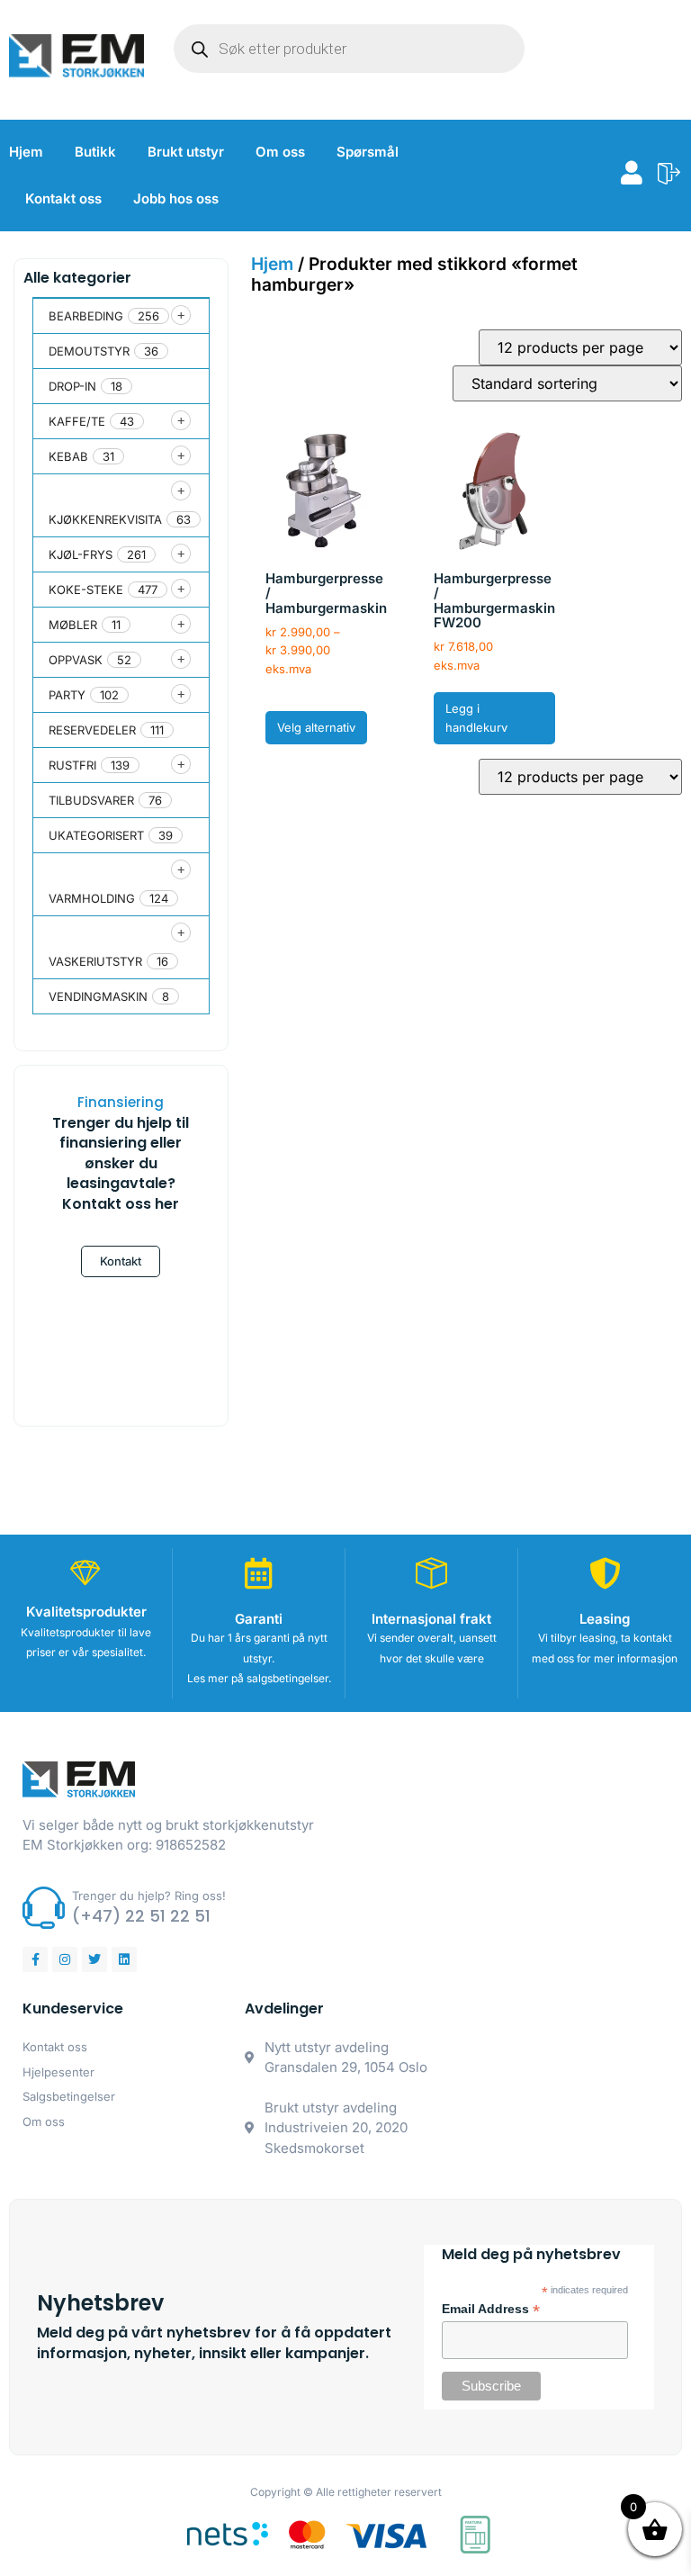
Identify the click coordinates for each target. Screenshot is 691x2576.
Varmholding (92, 898)
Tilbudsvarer (91, 800)
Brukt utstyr (186, 152)
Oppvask (76, 660)
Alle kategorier (77, 278)
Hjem (26, 152)
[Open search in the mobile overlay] (349, 49)
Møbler (73, 625)
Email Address (491, 2310)
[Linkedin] (124, 1959)
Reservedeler (92, 730)
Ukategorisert (96, 835)
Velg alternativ (316, 727)
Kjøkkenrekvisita (105, 519)
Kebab (68, 456)
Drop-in (72, 386)
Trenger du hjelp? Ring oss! (149, 1896)
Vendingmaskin (98, 996)
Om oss (280, 152)
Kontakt (121, 1261)
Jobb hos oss (176, 198)
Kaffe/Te (77, 421)
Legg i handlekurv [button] (476, 718)
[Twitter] (94, 1959)
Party (67, 695)
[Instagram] (65, 1959)
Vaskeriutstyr (95, 961)
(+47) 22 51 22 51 (141, 1916)
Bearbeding (86, 316)
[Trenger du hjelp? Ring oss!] (44, 1908)
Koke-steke (86, 590)
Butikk (95, 152)
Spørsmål (368, 152)
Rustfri (72, 765)
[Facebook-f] (35, 1959)
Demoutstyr (89, 351)
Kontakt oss (63, 198)
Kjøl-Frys (81, 554)
